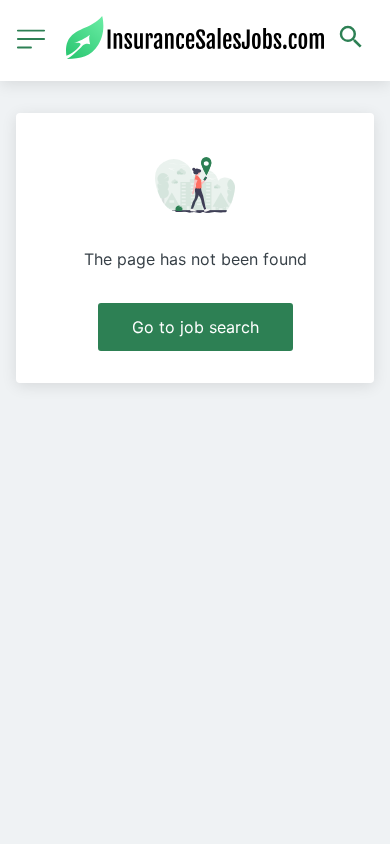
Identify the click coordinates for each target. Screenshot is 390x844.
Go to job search (195, 327)
